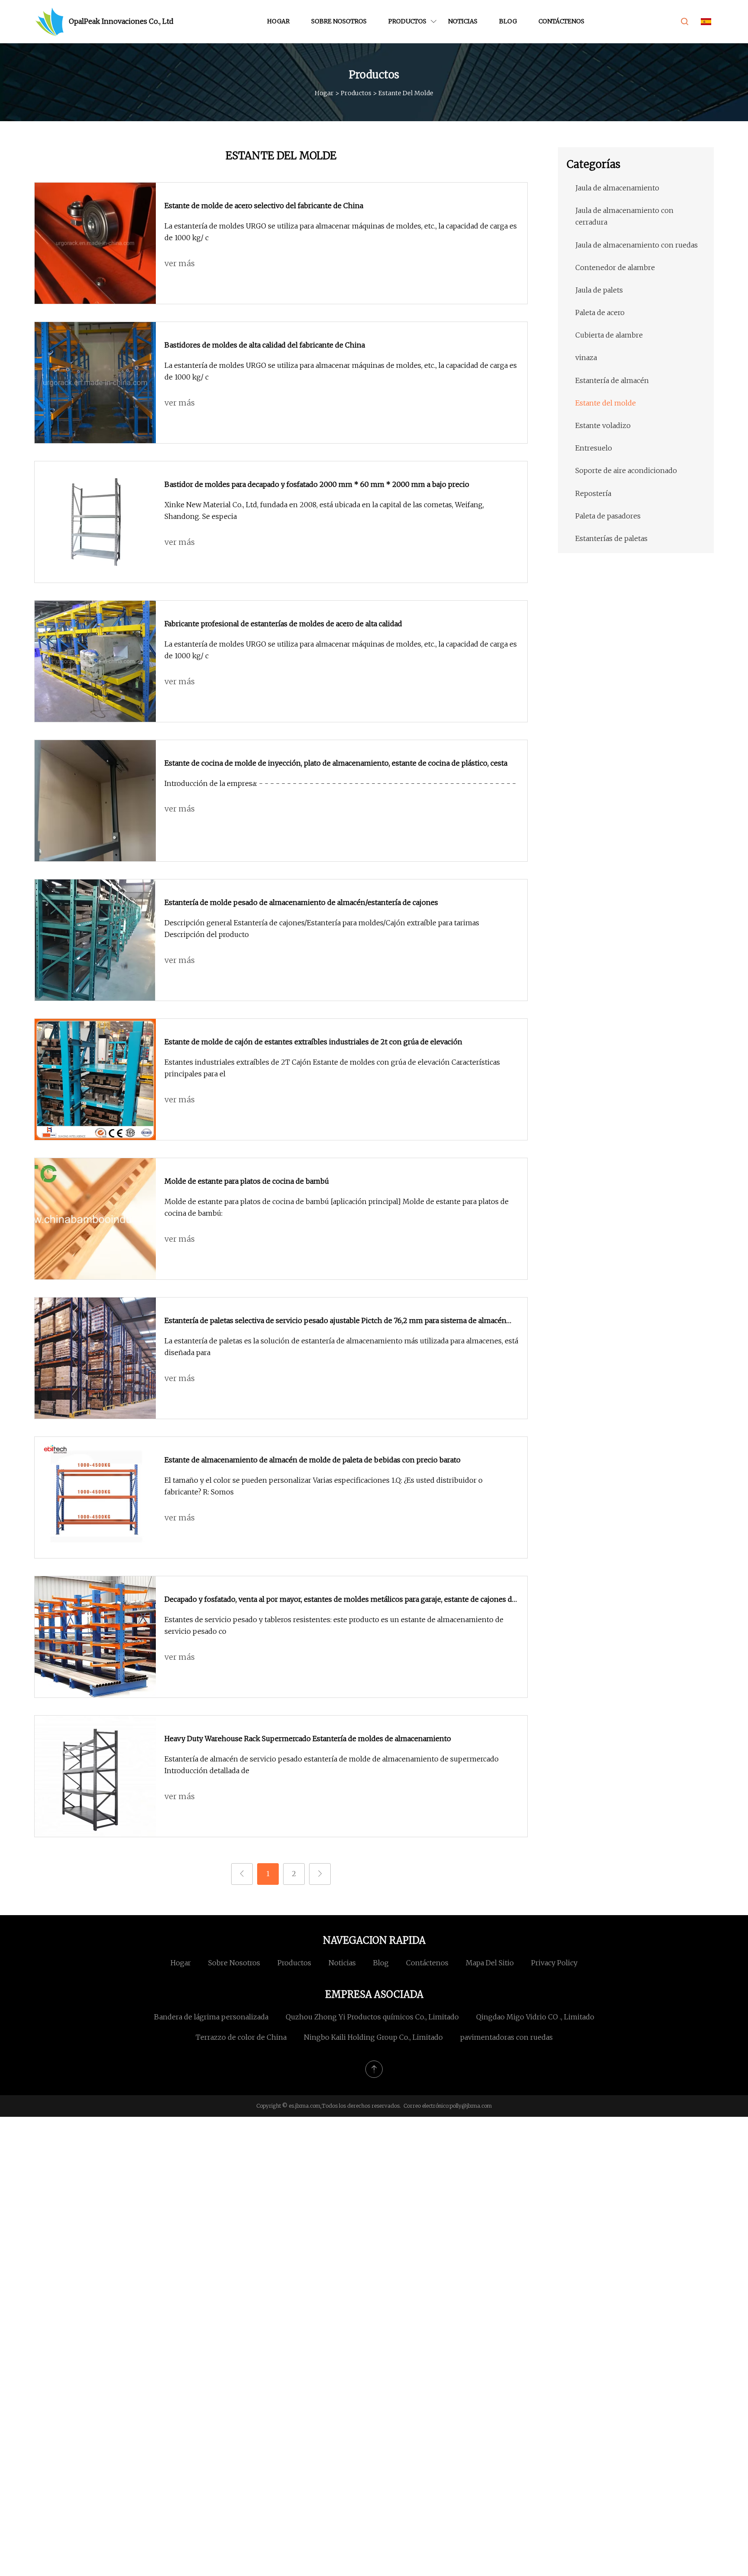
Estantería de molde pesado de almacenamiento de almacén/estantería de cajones (301, 902)
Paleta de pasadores (608, 516)
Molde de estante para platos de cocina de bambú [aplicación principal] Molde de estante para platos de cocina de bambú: (337, 1207)
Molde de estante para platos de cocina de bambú (247, 1181)
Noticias (463, 21)
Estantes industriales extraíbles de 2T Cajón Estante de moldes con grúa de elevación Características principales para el (332, 1068)
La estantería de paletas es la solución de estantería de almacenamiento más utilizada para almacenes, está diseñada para (341, 1347)
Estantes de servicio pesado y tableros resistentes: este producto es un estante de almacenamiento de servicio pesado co (334, 1625)
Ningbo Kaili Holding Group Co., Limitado (373, 2037)
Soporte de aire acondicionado (626, 470)
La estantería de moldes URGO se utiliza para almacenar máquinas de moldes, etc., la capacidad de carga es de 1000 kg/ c (341, 232)
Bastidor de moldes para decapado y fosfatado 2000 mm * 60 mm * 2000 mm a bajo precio (317, 484)
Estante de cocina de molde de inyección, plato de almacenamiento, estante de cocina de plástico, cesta (336, 763)
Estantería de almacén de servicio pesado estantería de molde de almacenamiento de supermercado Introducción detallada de (332, 1765)
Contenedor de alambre (615, 267)
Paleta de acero (600, 312)
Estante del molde (606, 403)
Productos (407, 21)
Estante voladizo (603, 425)
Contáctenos (561, 21)
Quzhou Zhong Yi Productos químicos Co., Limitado (372, 2017)
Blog (508, 21)
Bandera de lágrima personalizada (211, 2017)
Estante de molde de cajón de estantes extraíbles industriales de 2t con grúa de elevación (313, 1042)
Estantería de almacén (612, 380)
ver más (180, 263)
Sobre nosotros (339, 21)
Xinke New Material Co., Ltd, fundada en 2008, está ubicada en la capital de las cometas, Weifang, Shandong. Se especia (324, 510)
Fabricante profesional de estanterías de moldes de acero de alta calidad (283, 624)
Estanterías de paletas (611, 538)
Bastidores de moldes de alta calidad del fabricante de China (265, 345)
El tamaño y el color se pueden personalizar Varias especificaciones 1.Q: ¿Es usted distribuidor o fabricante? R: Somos (324, 1486)
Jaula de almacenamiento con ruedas (637, 245)
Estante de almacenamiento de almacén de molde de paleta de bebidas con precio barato (313, 1460)
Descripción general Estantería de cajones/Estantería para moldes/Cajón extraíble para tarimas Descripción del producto (322, 929)
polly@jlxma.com (471, 2106)
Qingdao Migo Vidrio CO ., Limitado (535, 2017)
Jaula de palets (599, 290)
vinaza (586, 357)
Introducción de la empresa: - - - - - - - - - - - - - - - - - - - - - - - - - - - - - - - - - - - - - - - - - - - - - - (340, 783)
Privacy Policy (554, 1963)
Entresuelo (594, 448)
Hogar (278, 21)
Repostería (593, 493)
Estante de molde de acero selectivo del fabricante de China (264, 206)
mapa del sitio (490, 1963)
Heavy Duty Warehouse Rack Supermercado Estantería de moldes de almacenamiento (308, 1739)
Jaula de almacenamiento (617, 188)
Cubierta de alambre (609, 335)
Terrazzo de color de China (241, 2037)
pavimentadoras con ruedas (506, 2037)
